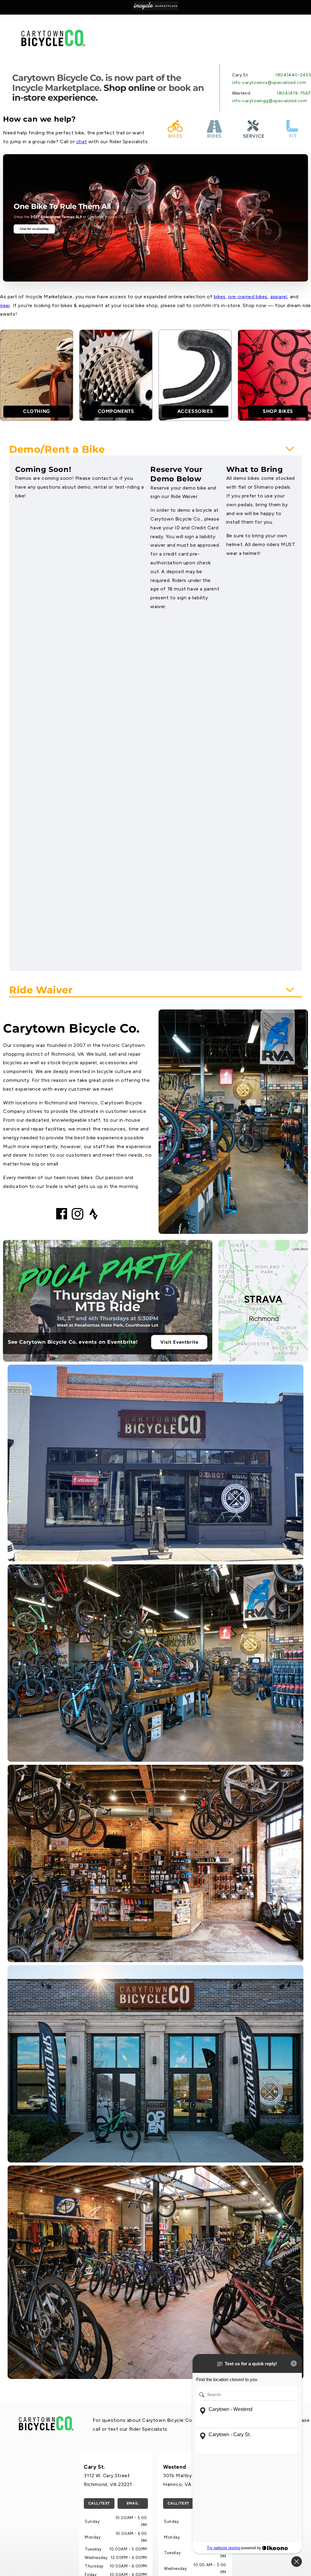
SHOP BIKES (278, 411)
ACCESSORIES (195, 411)
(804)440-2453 (293, 75)
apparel (279, 297)
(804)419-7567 (294, 93)
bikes (220, 297)
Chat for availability (34, 229)
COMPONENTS (116, 411)
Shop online (129, 88)
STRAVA (263, 1299)
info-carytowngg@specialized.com (270, 101)
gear (5, 305)
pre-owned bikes (248, 297)
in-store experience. (55, 97)
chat (82, 142)
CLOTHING (37, 411)
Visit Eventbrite (179, 1342)
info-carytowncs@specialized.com (269, 83)
